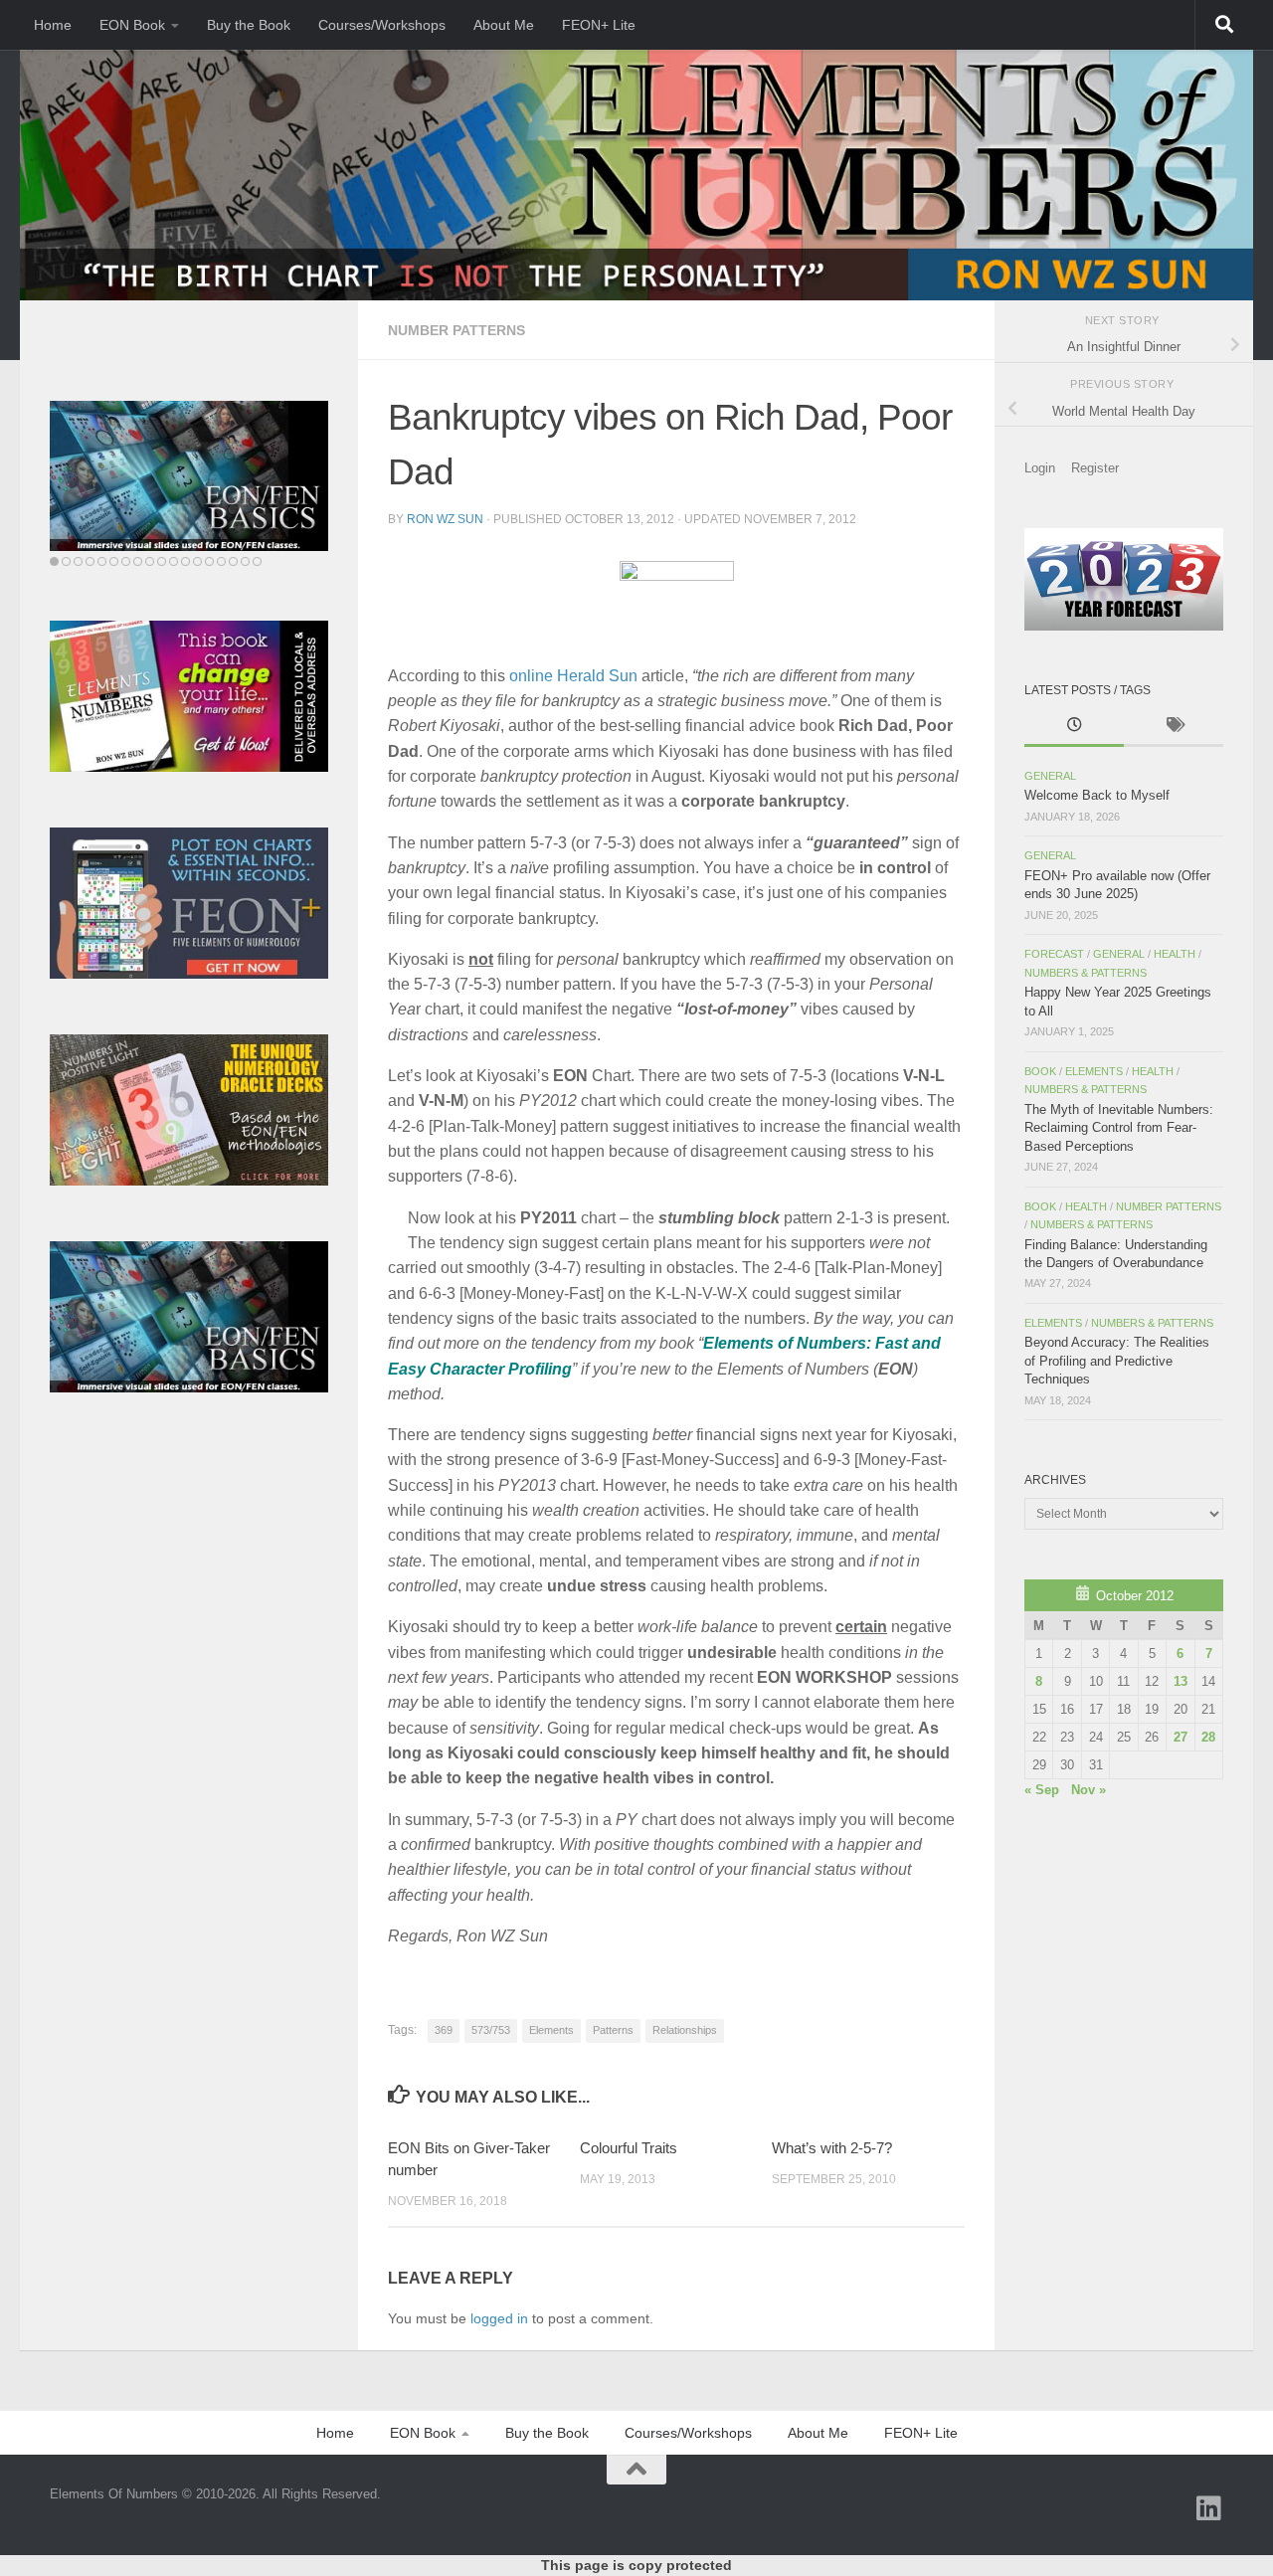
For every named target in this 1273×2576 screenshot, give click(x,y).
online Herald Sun (573, 676)
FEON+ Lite (599, 25)
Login (1040, 468)
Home (53, 25)
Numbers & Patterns (1086, 973)
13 (1181, 1681)
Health (1175, 954)
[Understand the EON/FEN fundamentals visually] (189, 476)
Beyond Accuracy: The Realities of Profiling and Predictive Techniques (1117, 1361)
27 (1181, 1737)
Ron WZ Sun (445, 519)
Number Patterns (456, 330)
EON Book (132, 25)
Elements (551, 2030)
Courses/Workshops (382, 25)
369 (444, 2030)
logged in (499, 2318)
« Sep (1042, 1790)
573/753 (491, 2030)
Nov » (1089, 1790)
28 (1208, 1737)
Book (1040, 1071)
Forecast (1054, 954)
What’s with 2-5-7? (832, 2148)
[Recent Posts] (1074, 727)
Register (1095, 468)
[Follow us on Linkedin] (1209, 2508)
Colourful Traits (629, 2148)
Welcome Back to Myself (1097, 795)
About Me (504, 25)
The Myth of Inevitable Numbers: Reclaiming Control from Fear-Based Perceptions (1119, 1128)
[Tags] (1174, 727)
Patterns (613, 2030)
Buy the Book (249, 25)
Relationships (685, 2030)
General (1050, 776)
